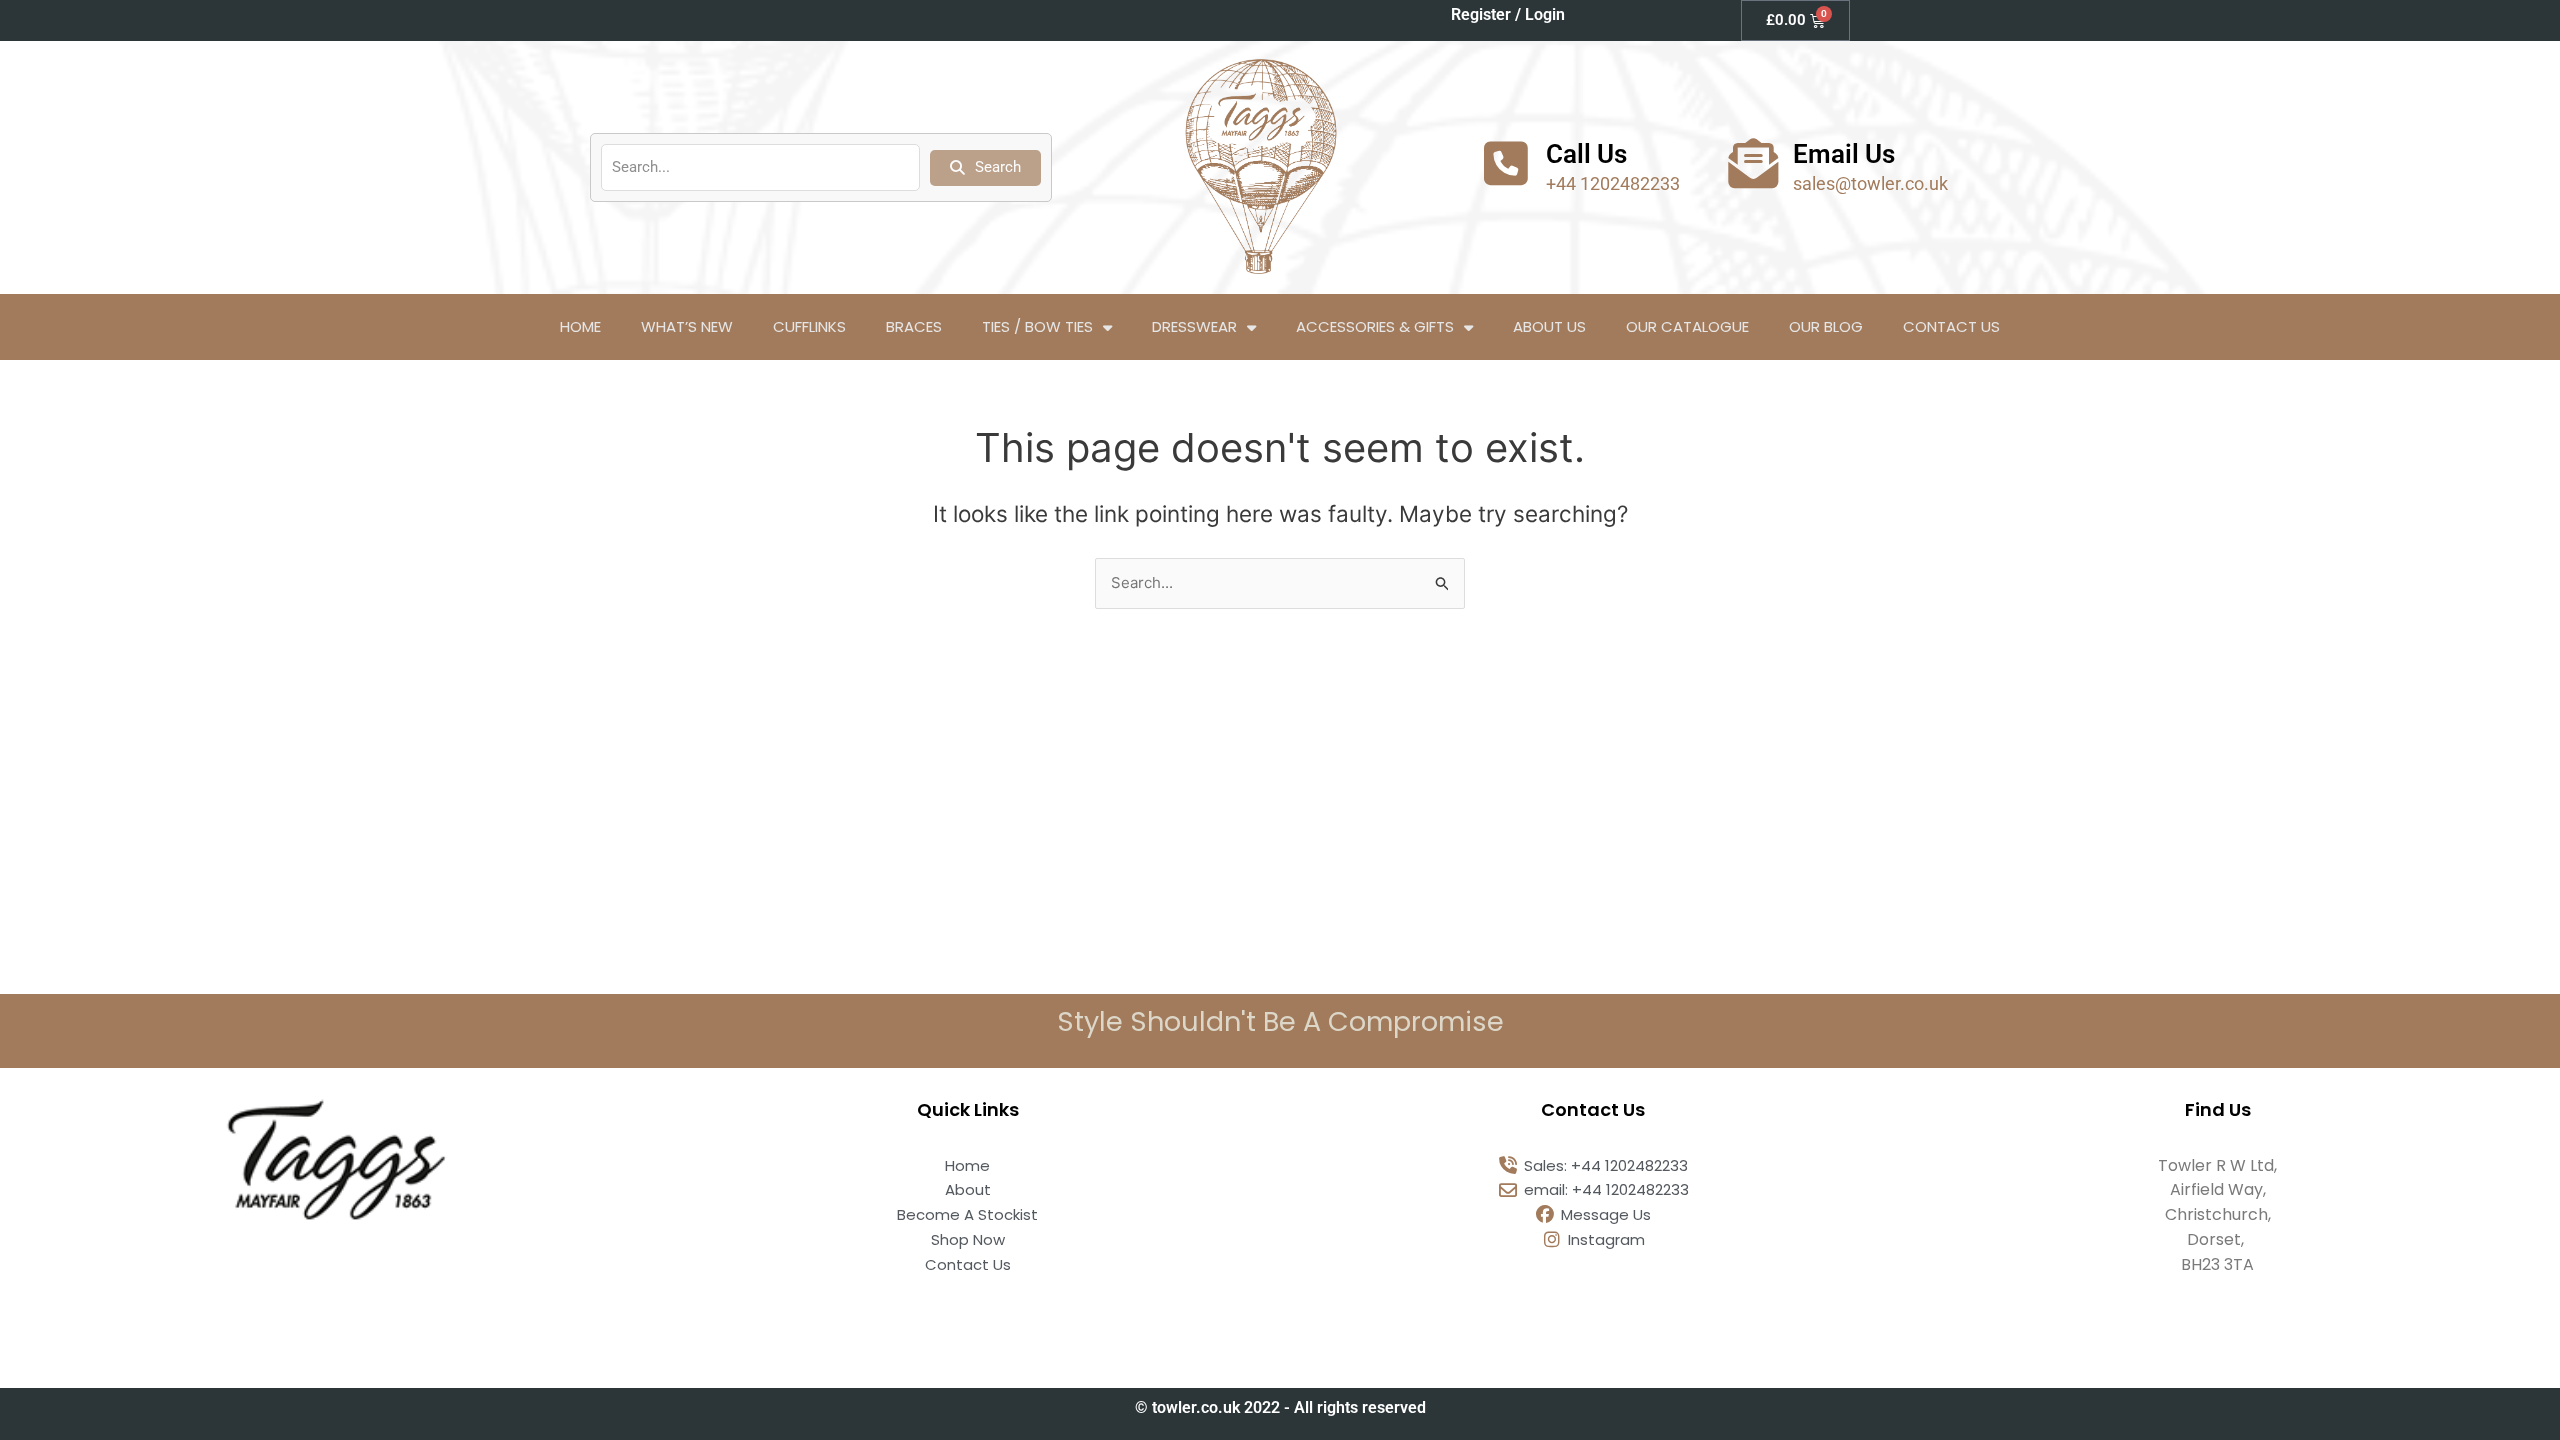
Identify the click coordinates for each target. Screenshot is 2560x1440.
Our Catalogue (1687, 326)
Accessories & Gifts (1375, 326)
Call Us (1586, 154)
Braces (914, 326)
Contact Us (1951, 326)
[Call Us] (1506, 163)
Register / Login (1508, 14)
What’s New (687, 326)
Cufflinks (809, 326)
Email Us (1844, 154)
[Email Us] (1753, 163)
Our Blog (1826, 326)
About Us (1549, 326)
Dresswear (1194, 326)
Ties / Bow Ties (1037, 326)
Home (580, 326)
